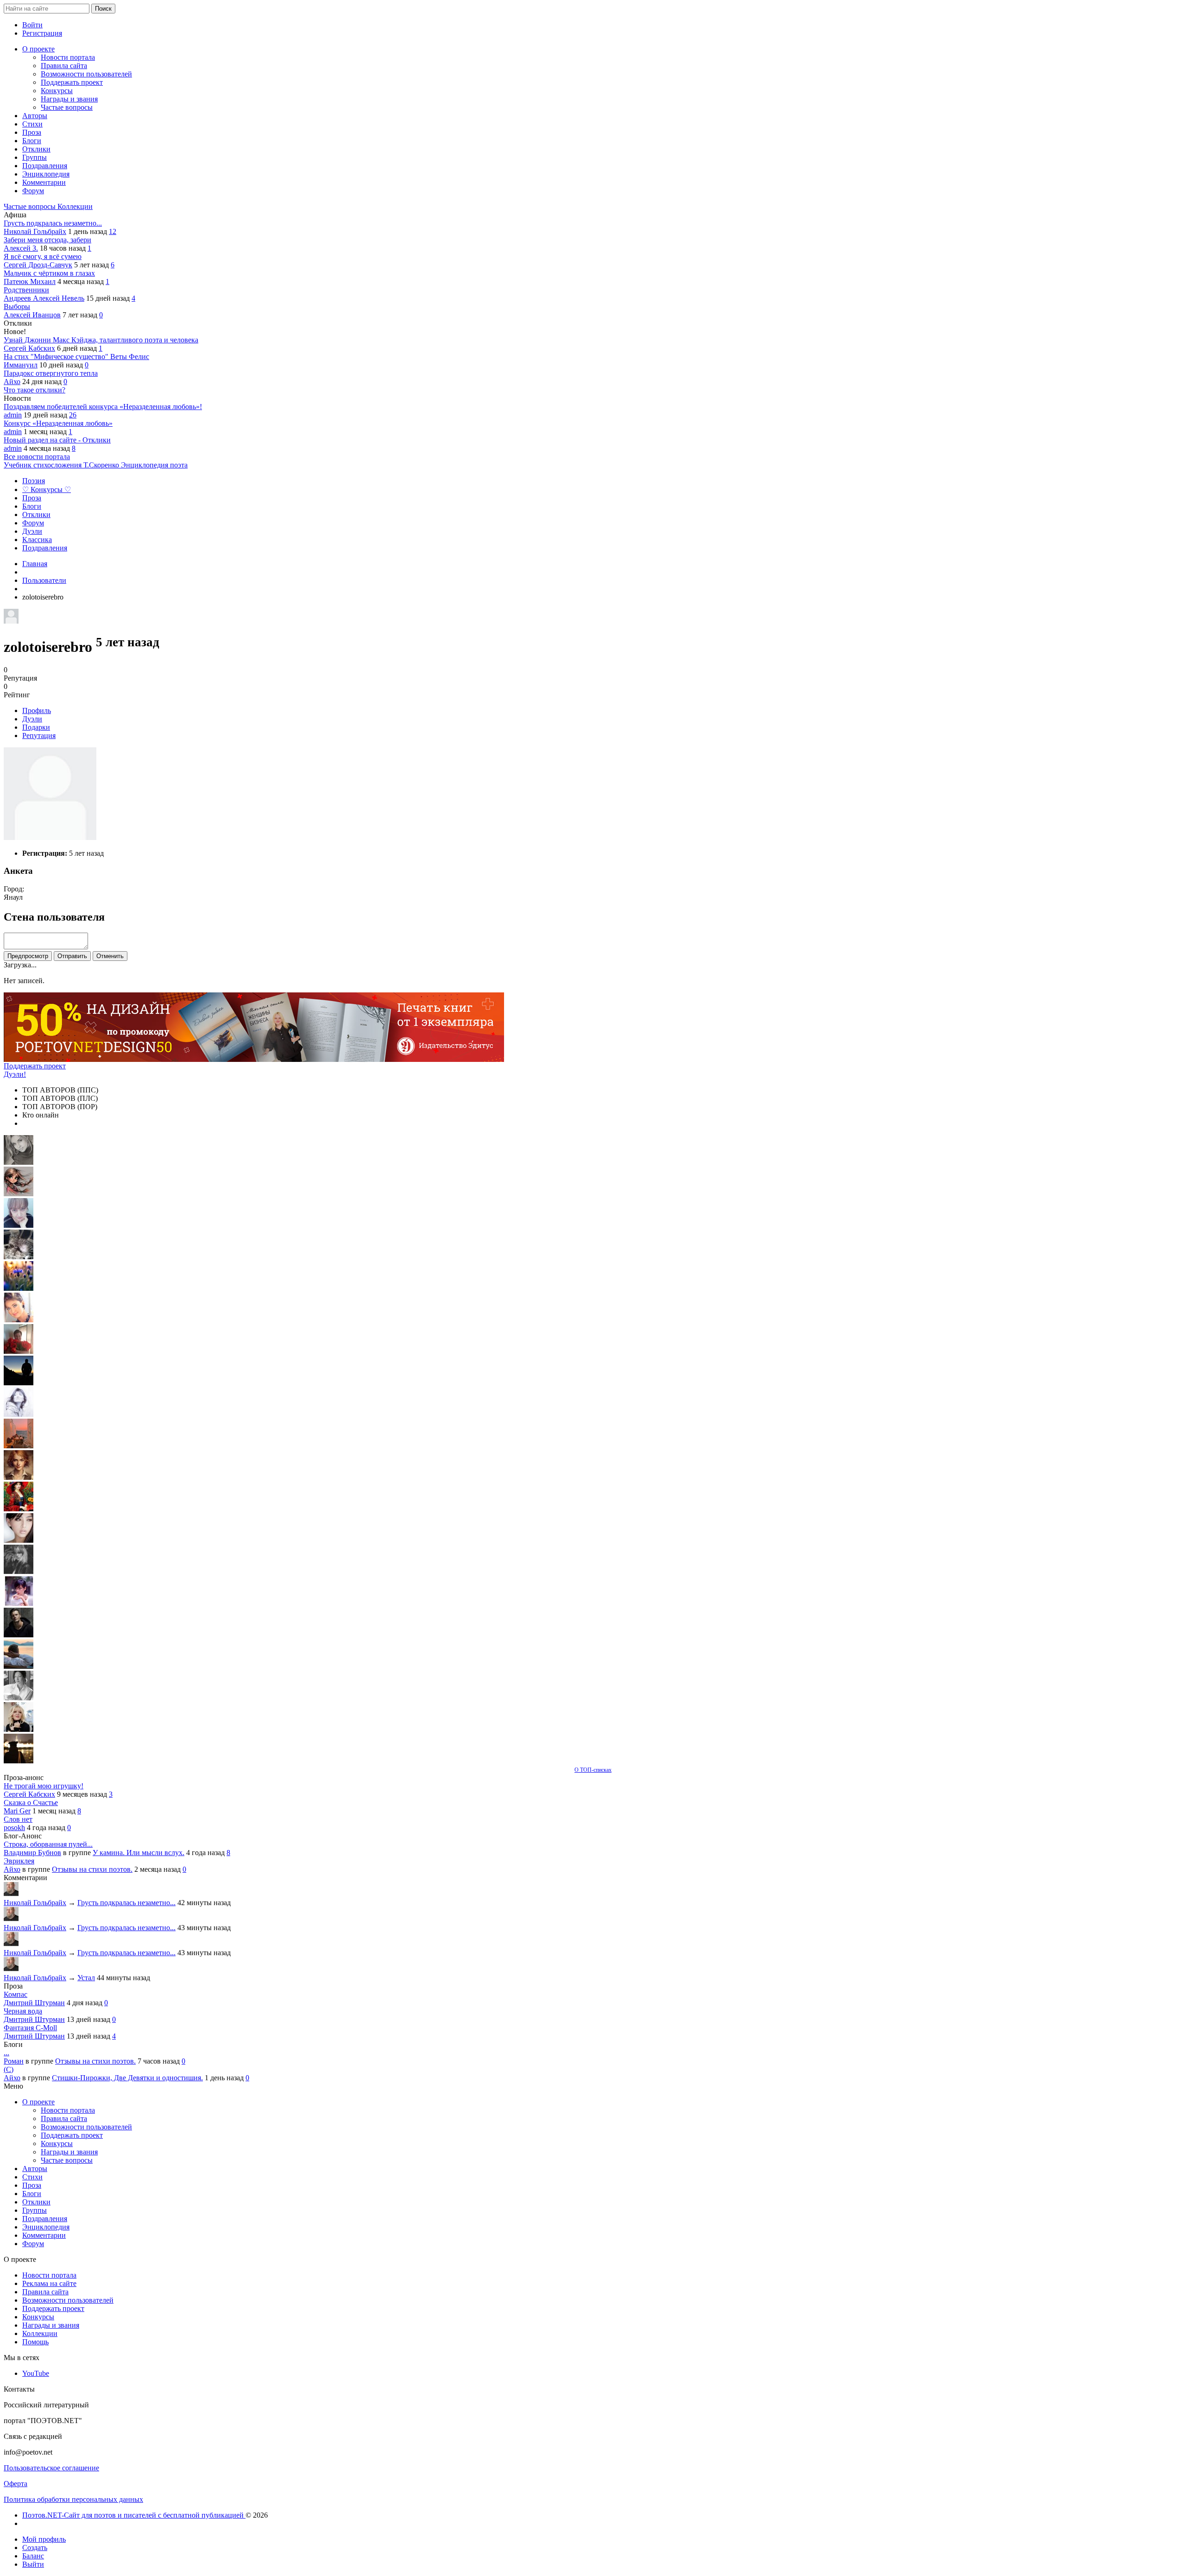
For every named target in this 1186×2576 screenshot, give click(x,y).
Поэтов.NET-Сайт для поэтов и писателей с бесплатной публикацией (134, 2515)
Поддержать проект (35, 1066)
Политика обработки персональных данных (73, 2499)
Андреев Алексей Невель (44, 298)
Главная (35, 564)
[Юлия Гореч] (19, 1761)
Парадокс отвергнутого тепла (51, 373)
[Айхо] (19, 1509)
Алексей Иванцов (32, 315)
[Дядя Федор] (19, 1635)
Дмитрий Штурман (34, 2003)
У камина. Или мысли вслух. (139, 1853)
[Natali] (19, 1698)
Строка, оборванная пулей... (48, 1844)
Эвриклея (19, 1861)
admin (13, 415)
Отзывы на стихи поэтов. (92, 1869)
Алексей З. (21, 248)
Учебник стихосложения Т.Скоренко (62, 465)
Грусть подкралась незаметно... (53, 223)
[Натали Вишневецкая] (19, 1477)
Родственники (26, 290)
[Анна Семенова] (19, 1194)
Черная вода (23, 2011)
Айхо (12, 382)
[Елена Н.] (19, 1446)
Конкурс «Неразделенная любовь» (58, 423)
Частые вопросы (31, 206)
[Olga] (19, 1540)
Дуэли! (15, 1074)
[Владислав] (19, 1666)
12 (113, 231)
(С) (9, 2069)
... (6, 2053)
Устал (86, 1978)
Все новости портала (37, 457)
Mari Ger (17, 1811)
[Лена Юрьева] (19, 1414)
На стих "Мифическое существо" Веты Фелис (76, 357)
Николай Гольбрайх (35, 231)
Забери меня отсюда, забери (47, 240)
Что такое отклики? (35, 390)
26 (73, 415)
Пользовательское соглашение (51, 2468)
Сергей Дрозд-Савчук (38, 265)
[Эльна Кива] (19, 1320)
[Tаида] (19, 1257)
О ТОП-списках (593, 1770)
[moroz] (19, 1603)
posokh (14, 1828)
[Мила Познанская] (19, 1729)
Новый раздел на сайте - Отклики (57, 440)
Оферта (16, 2484)
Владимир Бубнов (32, 1853)
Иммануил (21, 365)
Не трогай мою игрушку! (44, 1786)
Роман (14, 2061)
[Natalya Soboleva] (19, 1162)
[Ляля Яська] (19, 1225)
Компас (16, 1994)
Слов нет (18, 1819)
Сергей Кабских (29, 348)
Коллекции (75, 206)
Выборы (17, 306)
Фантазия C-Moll (30, 2028)
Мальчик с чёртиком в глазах (49, 273)
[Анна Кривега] (19, 1351)
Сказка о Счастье (31, 1803)
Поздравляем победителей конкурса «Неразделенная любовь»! (103, 407)
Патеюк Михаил (30, 281)
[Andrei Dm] (19, 1383)
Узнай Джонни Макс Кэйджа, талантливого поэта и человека (101, 340)
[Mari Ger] (19, 1288)
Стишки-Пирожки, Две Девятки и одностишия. (127, 2078)
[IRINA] (19, 1572)
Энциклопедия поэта (154, 465)
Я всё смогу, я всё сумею (43, 256)
